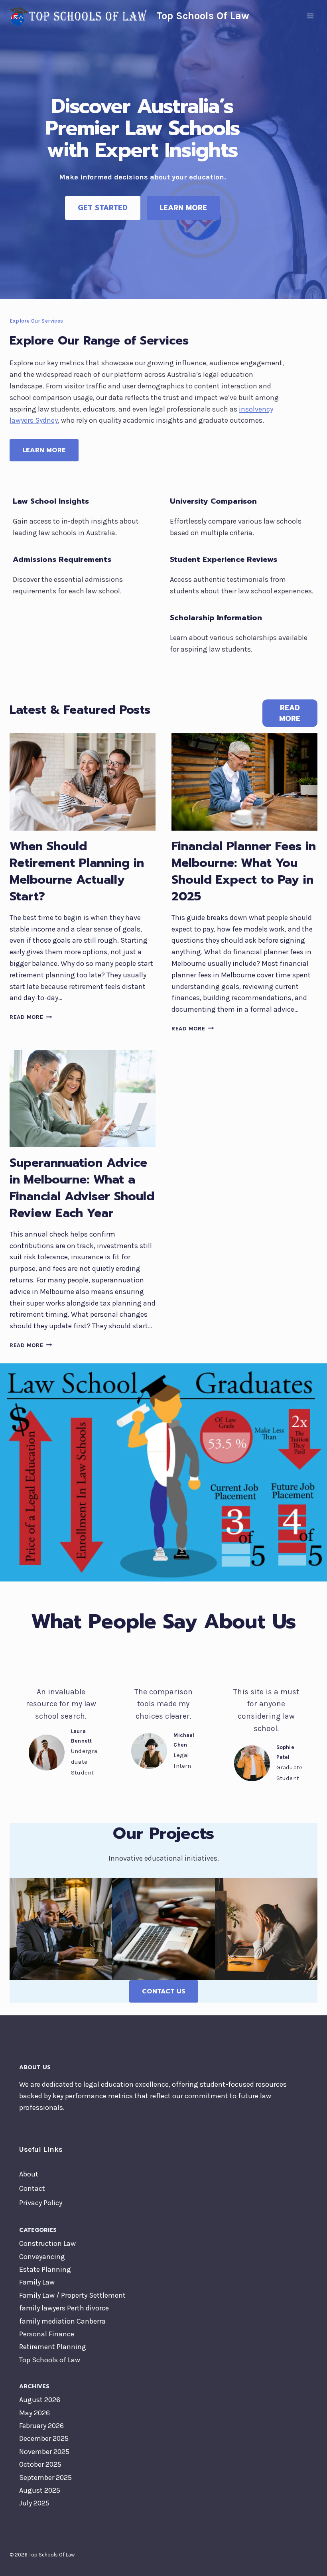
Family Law (37, 2282)
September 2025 (45, 2478)
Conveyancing (42, 2257)
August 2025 (40, 2490)
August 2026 (40, 2400)
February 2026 (41, 2426)
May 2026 (34, 2413)
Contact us (164, 1991)
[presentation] (83, 782)
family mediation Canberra (62, 2321)
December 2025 (44, 2438)
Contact (32, 2188)
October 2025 (40, 2464)
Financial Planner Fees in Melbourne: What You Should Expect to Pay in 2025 (244, 871)
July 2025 (34, 2503)
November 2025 (44, 2452)
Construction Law (47, 2243)
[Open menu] (310, 16)
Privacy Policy (41, 2203)
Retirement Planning (53, 2347)
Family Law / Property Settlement (72, 2295)
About (29, 2174)
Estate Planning (45, 2269)
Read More (31, 1017)
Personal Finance (47, 2334)
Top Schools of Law (50, 2360)
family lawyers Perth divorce (64, 2308)
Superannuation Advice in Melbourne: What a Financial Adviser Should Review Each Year (82, 1188)
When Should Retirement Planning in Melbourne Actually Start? (77, 871)
